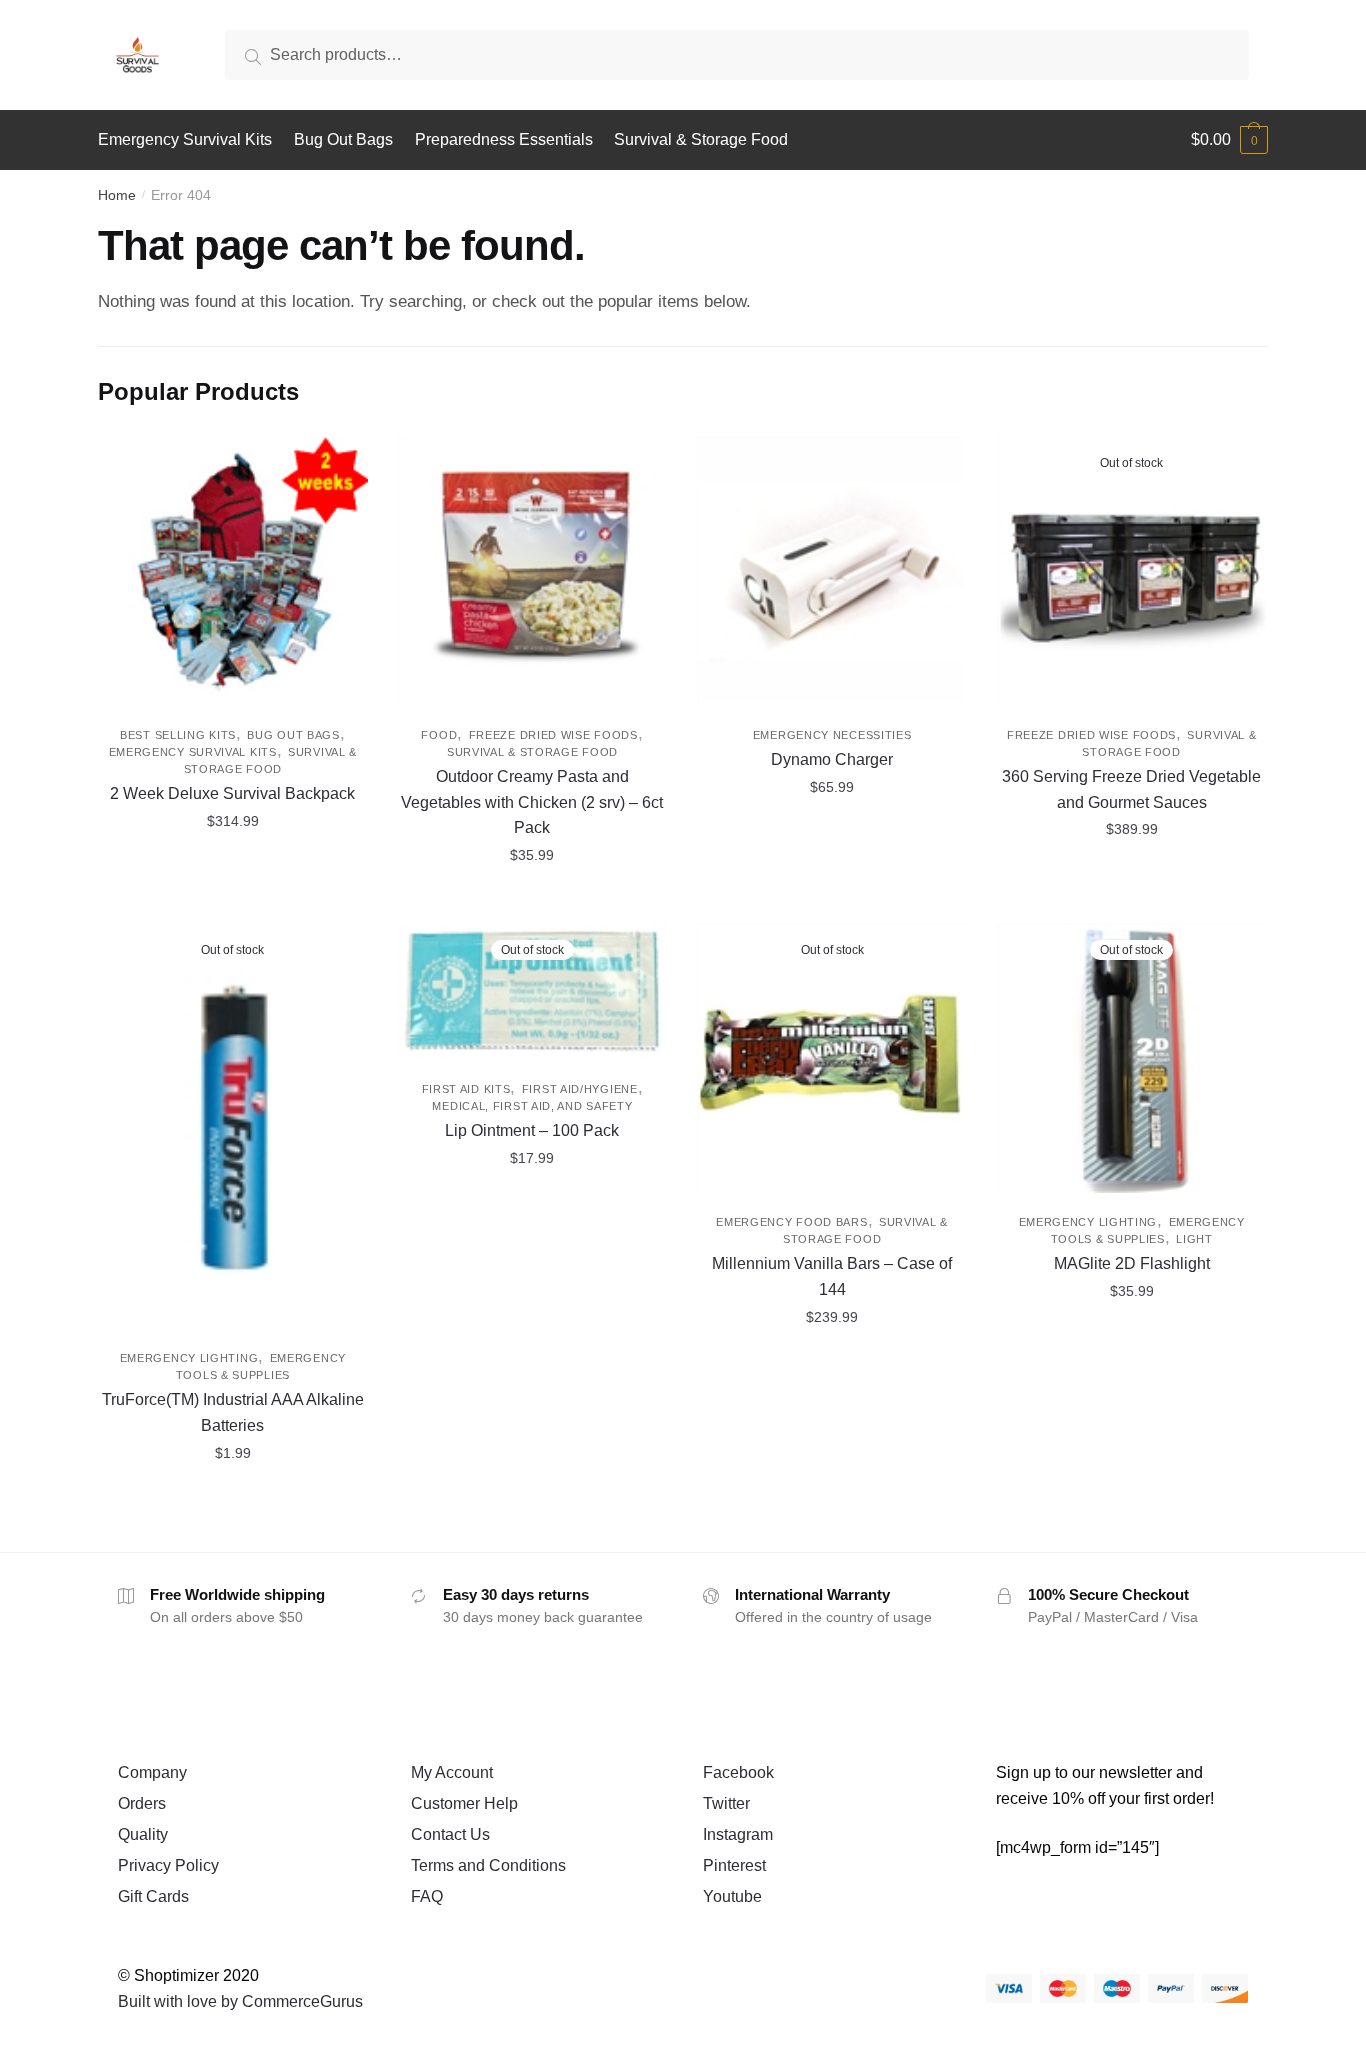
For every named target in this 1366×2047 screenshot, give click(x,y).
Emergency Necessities (832, 735)
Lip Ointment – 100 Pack (532, 1130)
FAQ (427, 1896)
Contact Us (450, 1834)
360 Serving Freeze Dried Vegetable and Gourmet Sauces (1131, 789)
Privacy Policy (168, 1865)
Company (152, 1772)
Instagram (738, 1834)
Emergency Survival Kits (193, 752)
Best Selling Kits (178, 735)
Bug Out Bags (293, 735)
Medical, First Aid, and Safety (532, 1106)
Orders (142, 1803)
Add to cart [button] (532, 900)
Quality (143, 1834)
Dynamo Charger (832, 759)
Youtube (732, 1896)
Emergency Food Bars (791, 1222)
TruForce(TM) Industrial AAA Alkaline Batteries (233, 1412)
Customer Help (464, 1803)
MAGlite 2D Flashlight (1132, 1263)
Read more (1131, 900)
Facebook (738, 1772)
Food (439, 735)
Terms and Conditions (488, 1865)
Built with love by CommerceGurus (240, 2001)
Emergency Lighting (189, 1358)
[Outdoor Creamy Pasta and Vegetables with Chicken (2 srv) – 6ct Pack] (533, 571)
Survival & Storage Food (532, 752)
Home (117, 195)
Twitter (726, 1803)
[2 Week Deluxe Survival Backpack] (233, 571)
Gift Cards (153, 1896)
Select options (232, 900)
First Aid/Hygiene (580, 1089)
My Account (452, 1772)
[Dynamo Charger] (832, 571)
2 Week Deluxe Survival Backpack (232, 793)
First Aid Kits (466, 1089)
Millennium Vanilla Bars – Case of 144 (832, 1276)
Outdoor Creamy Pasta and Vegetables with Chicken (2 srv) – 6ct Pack (532, 802)
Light (1194, 1239)
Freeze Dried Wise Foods (553, 735)
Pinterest (734, 1865)
